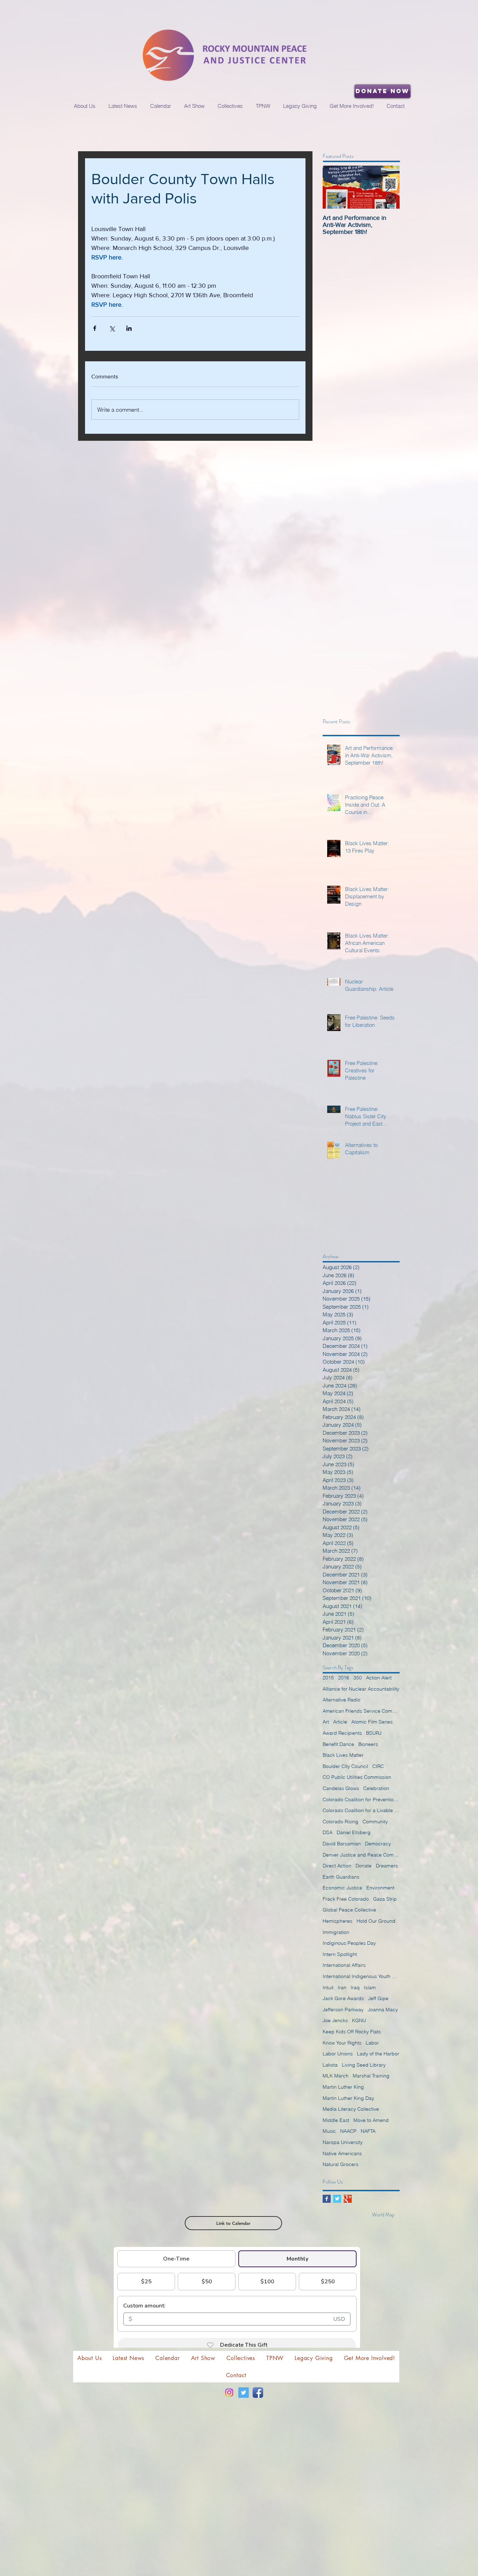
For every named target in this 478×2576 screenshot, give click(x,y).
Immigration (336, 1932)
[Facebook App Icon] (258, 2393)
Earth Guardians (341, 1877)
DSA (328, 1832)
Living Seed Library (364, 2065)
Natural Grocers (340, 2164)
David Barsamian (342, 1844)
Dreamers (387, 1866)
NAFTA (368, 2131)
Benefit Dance (338, 1744)
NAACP (348, 2131)
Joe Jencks (335, 2020)
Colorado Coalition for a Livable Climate (361, 1810)
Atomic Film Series (372, 1722)
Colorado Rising (340, 1822)
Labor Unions (338, 2054)
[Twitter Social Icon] (244, 2393)
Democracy (378, 1844)
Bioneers (368, 1744)
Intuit (328, 1987)
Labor (372, 2043)
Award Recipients (342, 1733)
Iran (342, 1987)
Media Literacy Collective (351, 2109)
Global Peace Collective (349, 1910)
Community (375, 1822)
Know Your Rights (342, 2043)
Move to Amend (371, 2120)
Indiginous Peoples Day (349, 1943)
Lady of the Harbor (378, 2054)
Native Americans (342, 2153)
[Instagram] (229, 2393)
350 (358, 1678)
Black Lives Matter (343, 1755)
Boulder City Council (345, 1766)
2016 (344, 1678)
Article (340, 1722)
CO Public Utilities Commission (357, 1777)
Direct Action (337, 1866)
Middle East (336, 2120)
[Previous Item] (334, 187)
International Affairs (344, 1965)
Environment (380, 1888)
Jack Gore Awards (343, 1998)
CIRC (378, 1766)
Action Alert (379, 1678)
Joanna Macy (383, 2010)
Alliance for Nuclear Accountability (361, 1689)
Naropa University (343, 2142)
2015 (328, 1678)
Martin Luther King (343, 2087)
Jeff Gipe (378, 1998)
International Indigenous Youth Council (361, 1976)
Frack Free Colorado (346, 1899)
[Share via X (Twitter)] (112, 328)
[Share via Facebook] (95, 328)
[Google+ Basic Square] (348, 2199)
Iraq (355, 1987)
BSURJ (374, 1733)
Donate (364, 1866)
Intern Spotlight (340, 1954)
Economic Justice (342, 1888)
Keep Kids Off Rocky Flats (352, 2032)
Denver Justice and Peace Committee (361, 1855)
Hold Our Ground (376, 1921)
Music (329, 2131)
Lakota (330, 2065)
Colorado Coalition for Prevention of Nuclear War (361, 1799)
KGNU (359, 2020)
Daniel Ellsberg (354, 1832)
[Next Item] (388, 187)
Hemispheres (338, 1921)
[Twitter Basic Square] (337, 2199)
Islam (370, 1987)
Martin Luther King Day (348, 2098)
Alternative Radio (342, 1700)
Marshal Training (371, 2076)
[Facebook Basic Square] (327, 2199)
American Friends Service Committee (361, 1711)
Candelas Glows (341, 1788)
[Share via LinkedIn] (129, 328)
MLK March (336, 2076)
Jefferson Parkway (343, 2010)
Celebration (376, 1788)
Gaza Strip (385, 1899)
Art (326, 1722)
